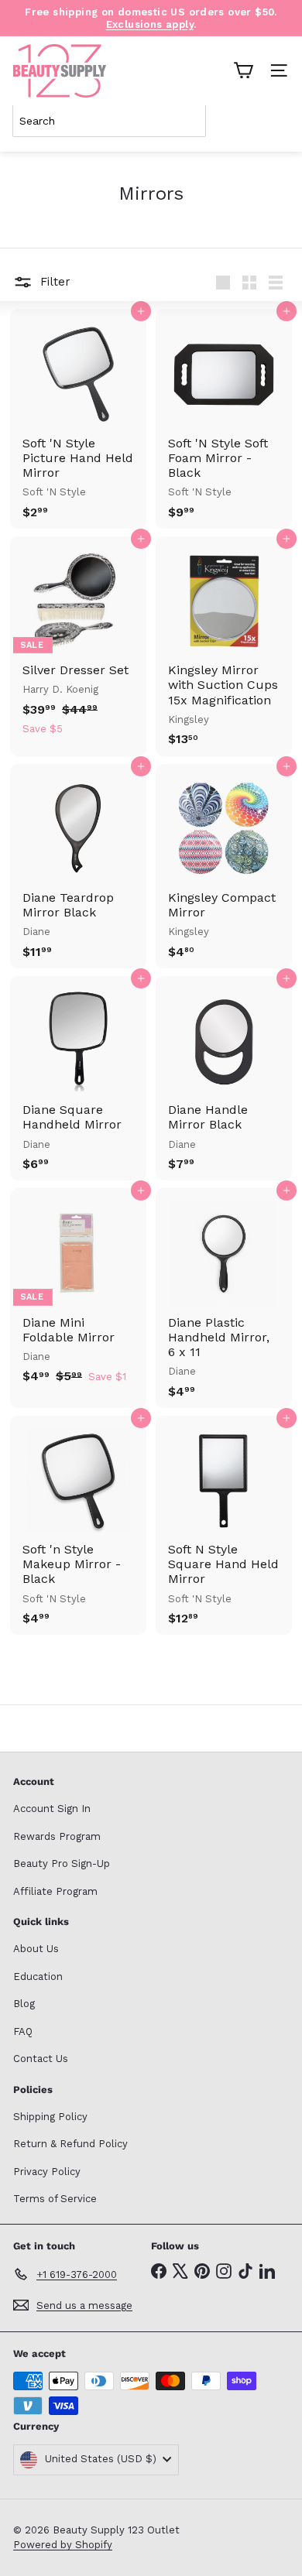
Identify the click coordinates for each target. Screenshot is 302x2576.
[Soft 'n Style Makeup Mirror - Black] (78, 1526)
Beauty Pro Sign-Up (62, 1863)
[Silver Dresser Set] (78, 641)
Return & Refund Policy (70, 2144)
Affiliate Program (55, 1891)
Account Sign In (52, 1809)
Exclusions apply (150, 24)
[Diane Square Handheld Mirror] (78, 1078)
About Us (36, 1949)
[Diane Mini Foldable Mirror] (78, 1290)
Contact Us (41, 2059)
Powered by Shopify (63, 2545)
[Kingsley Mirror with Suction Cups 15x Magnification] (224, 646)
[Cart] (243, 70)
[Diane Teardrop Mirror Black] (78, 866)
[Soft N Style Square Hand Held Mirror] (224, 1526)
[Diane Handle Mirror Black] (224, 1078)
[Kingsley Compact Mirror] (224, 866)
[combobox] (109, 121)
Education (38, 1977)
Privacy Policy (47, 2172)
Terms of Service (55, 2199)
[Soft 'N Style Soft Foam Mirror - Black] (224, 419)
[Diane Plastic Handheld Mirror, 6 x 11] (224, 1298)
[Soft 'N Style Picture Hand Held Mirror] (78, 419)
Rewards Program (57, 1836)
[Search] (274, 121)
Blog (24, 2004)
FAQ (23, 2031)
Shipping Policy (50, 2117)
